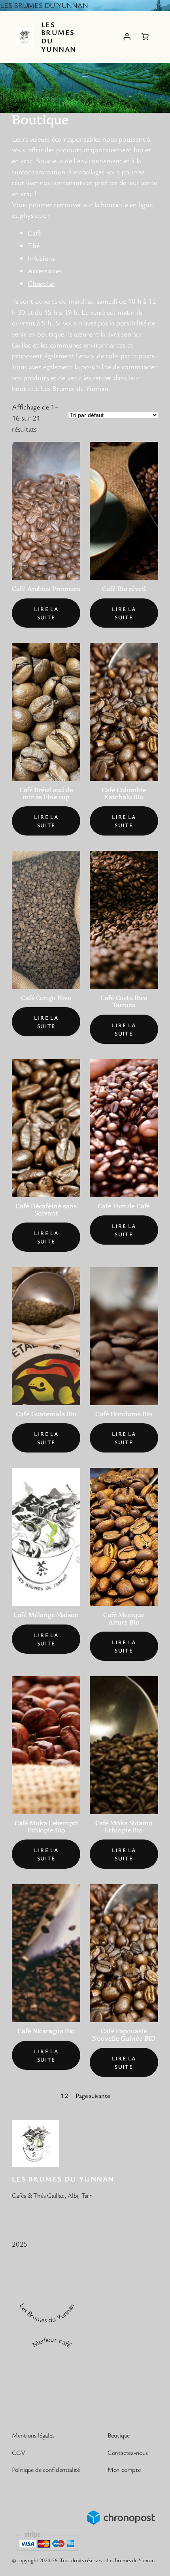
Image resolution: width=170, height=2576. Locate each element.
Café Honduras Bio (124, 1413)
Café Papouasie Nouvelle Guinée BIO (124, 2034)
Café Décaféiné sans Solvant (46, 1209)
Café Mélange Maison (46, 1614)
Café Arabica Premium (46, 588)
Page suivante (93, 2096)
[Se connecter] (127, 37)
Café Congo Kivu (46, 997)
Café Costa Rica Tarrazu (124, 1001)
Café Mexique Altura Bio (124, 1618)
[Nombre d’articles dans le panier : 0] (145, 37)
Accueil (20, 100)
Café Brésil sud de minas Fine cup (46, 793)
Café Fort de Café (124, 1206)
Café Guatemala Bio (46, 1413)
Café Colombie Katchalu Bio (124, 793)
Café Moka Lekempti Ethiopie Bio (46, 1826)
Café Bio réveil (124, 588)
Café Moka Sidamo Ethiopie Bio (124, 1826)
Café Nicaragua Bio (46, 2030)
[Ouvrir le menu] (85, 75)
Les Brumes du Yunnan (59, 37)
